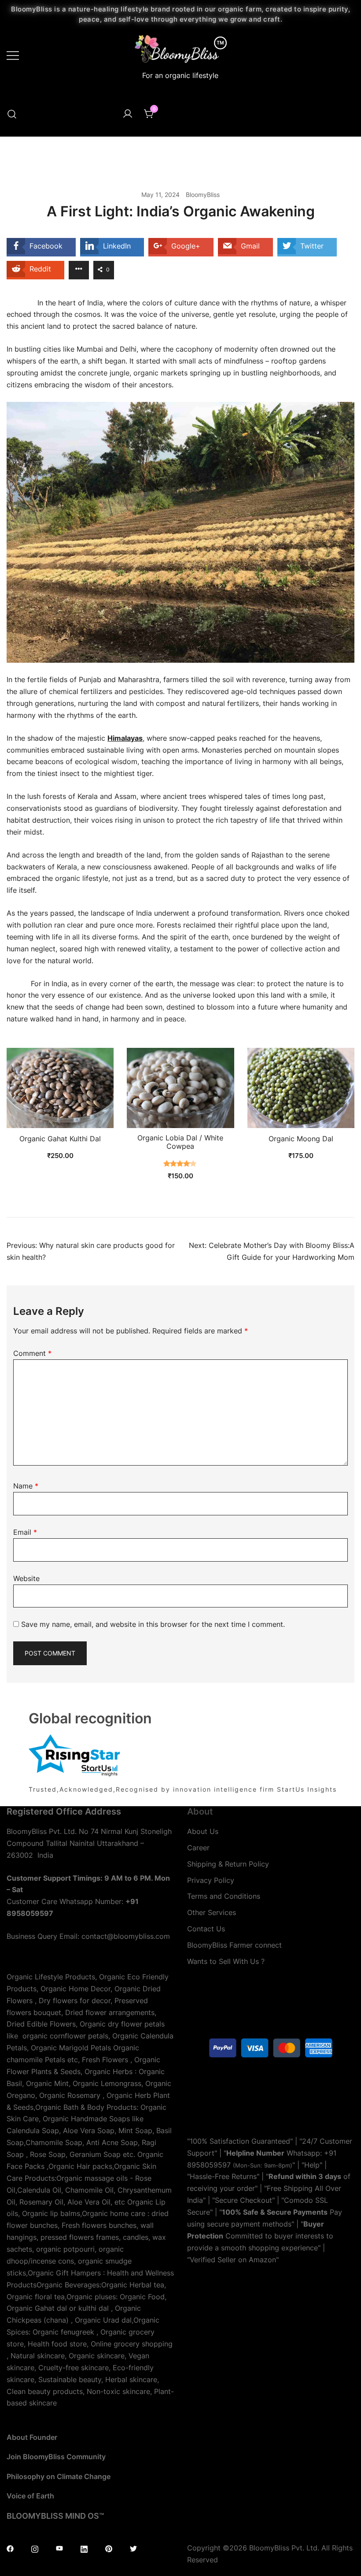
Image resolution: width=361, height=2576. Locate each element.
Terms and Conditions (224, 1896)
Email (25, 1532)
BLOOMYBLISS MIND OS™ (55, 2516)
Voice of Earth (30, 2496)
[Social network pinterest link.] (109, 2548)
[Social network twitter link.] (133, 2548)
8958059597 (209, 2165)
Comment (32, 1353)
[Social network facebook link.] (10, 2548)
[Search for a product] (12, 114)
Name (26, 1486)
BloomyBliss (203, 195)
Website (26, 1578)
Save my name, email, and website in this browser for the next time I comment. (153, 1624)
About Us (203, 1831)
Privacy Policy (211, 1880)
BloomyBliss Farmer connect (234, 1945)
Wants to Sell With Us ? (226, 1961)
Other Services (212, 1912)
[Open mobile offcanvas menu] (13, 55)
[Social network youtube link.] (59, 2548)
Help (312, 2165)
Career (198, 1848)
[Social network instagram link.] (35, 2548)
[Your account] (128, 114)
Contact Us (206, 1929)
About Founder (32, 2437)
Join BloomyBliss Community (56, 2457)
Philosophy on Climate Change (59, 2476)
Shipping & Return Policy (228, 1864)
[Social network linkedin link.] (84, 2548)
